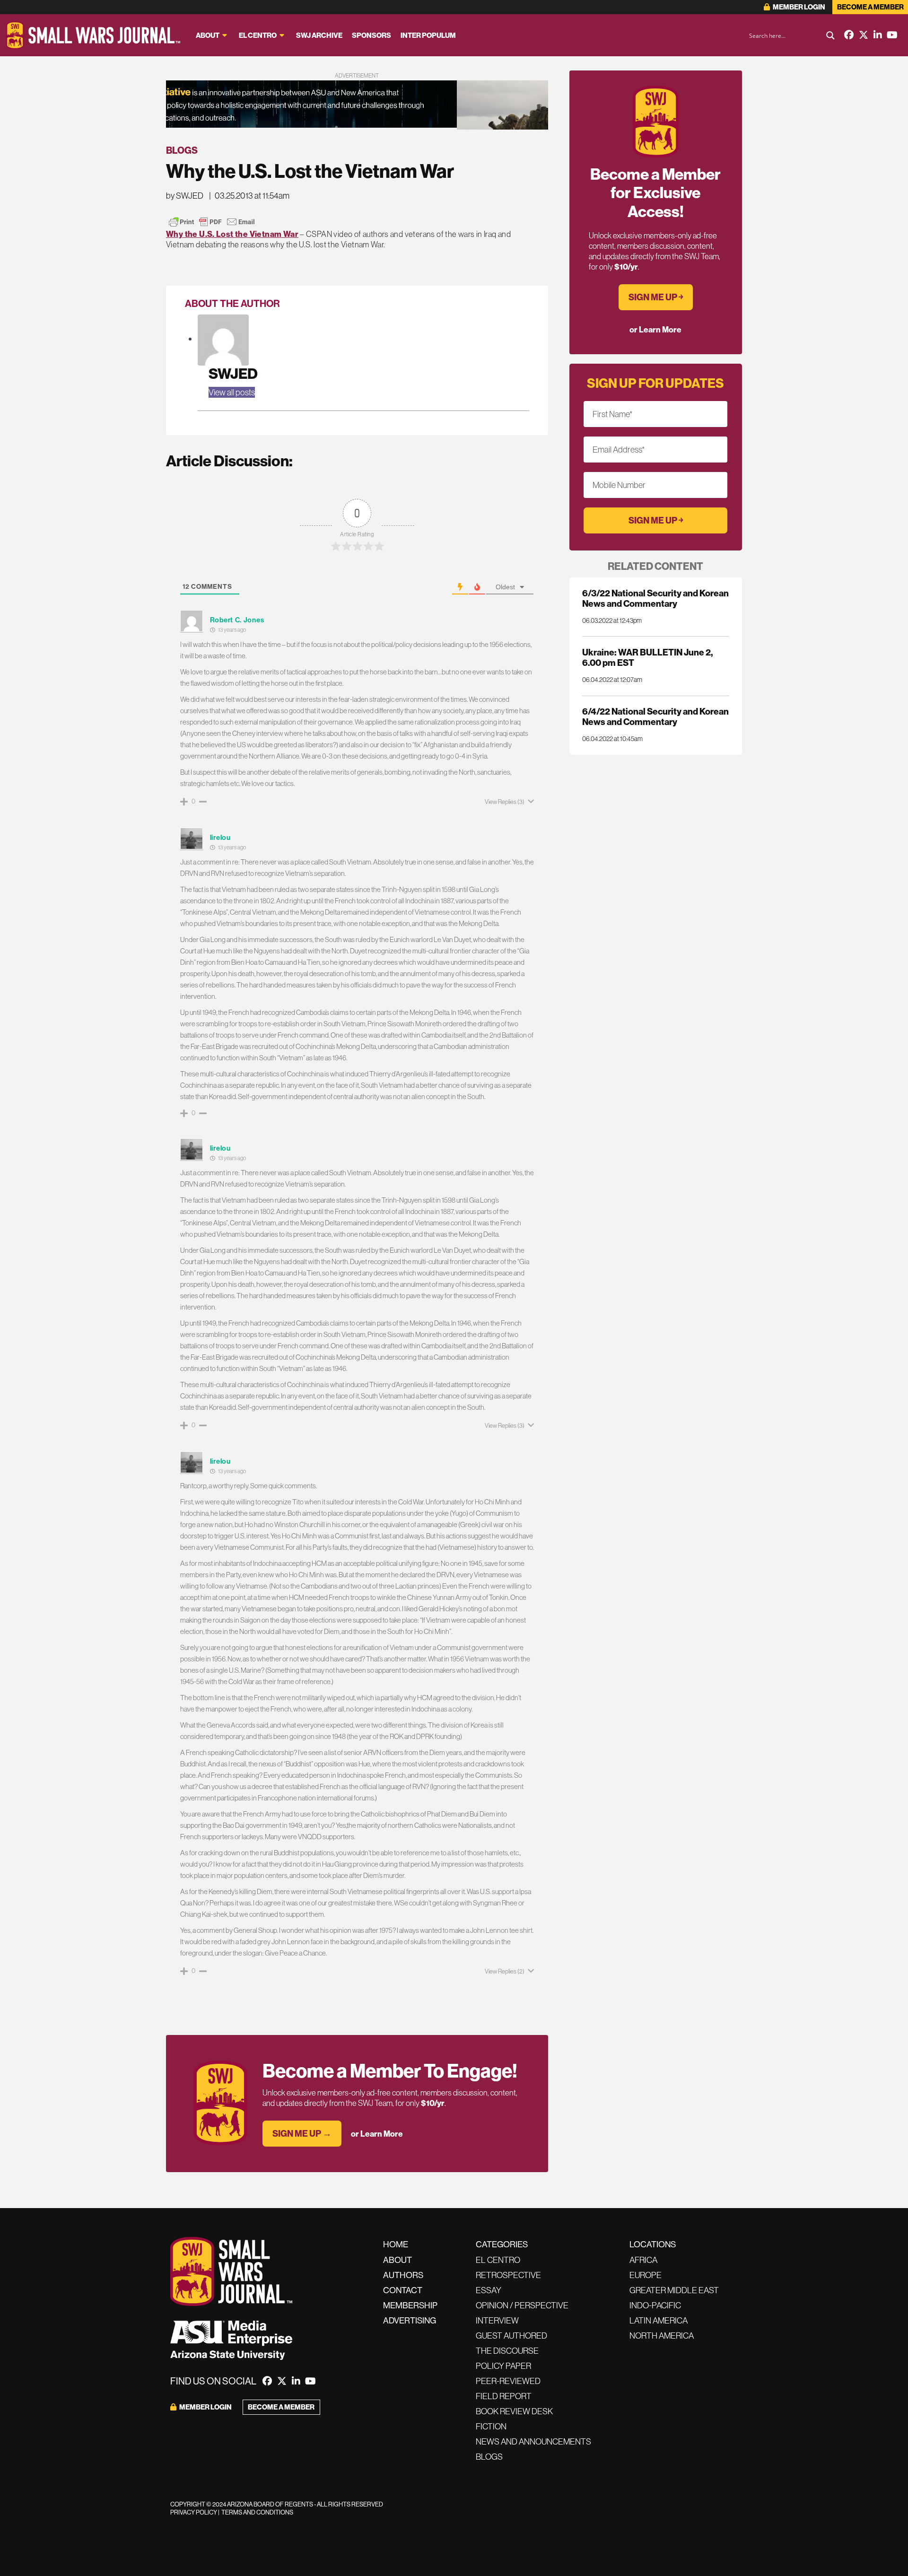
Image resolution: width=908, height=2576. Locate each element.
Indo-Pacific (655, 2305)
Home (396, 2244)
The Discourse (507, 2351)
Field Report (504, 2396)
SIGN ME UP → (302, 2133)
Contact (403, 2290)
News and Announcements (533, 2441)
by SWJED (185, 196)
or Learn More (377, 2134)
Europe (646, 2275)
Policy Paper (503, 2366)
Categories (502, 2244)
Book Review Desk (514, 2411)
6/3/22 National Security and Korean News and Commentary (655, 598)
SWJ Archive (319, 35)
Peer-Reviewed (508, 2381)
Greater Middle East (674, 2290)
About (208, 35)
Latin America (659, 2320)
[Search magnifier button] (830, 35)
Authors (403, 2275)
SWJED (233, 373)
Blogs (182, 150)
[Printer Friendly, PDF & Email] (212, 222)
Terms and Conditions (257, 2512)
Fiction (491, 2426)
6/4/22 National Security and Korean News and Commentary (655, 716)
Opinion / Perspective (522, 2305)
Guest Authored (511, 2336)
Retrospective (508, 2275)
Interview (497, 2320)
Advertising (410, 2320)
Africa (643, 2260)
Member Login (799, 7)
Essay (489, 2290)
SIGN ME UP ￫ (656, 297)
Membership (410, 2305)
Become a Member (870, 7)
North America (662, 2336)
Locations (653, 2244)
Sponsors (371, 35)
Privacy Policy (194, 2512)
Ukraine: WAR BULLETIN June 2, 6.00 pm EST (647, 657)
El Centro (258, 35)
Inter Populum (428, 35)
